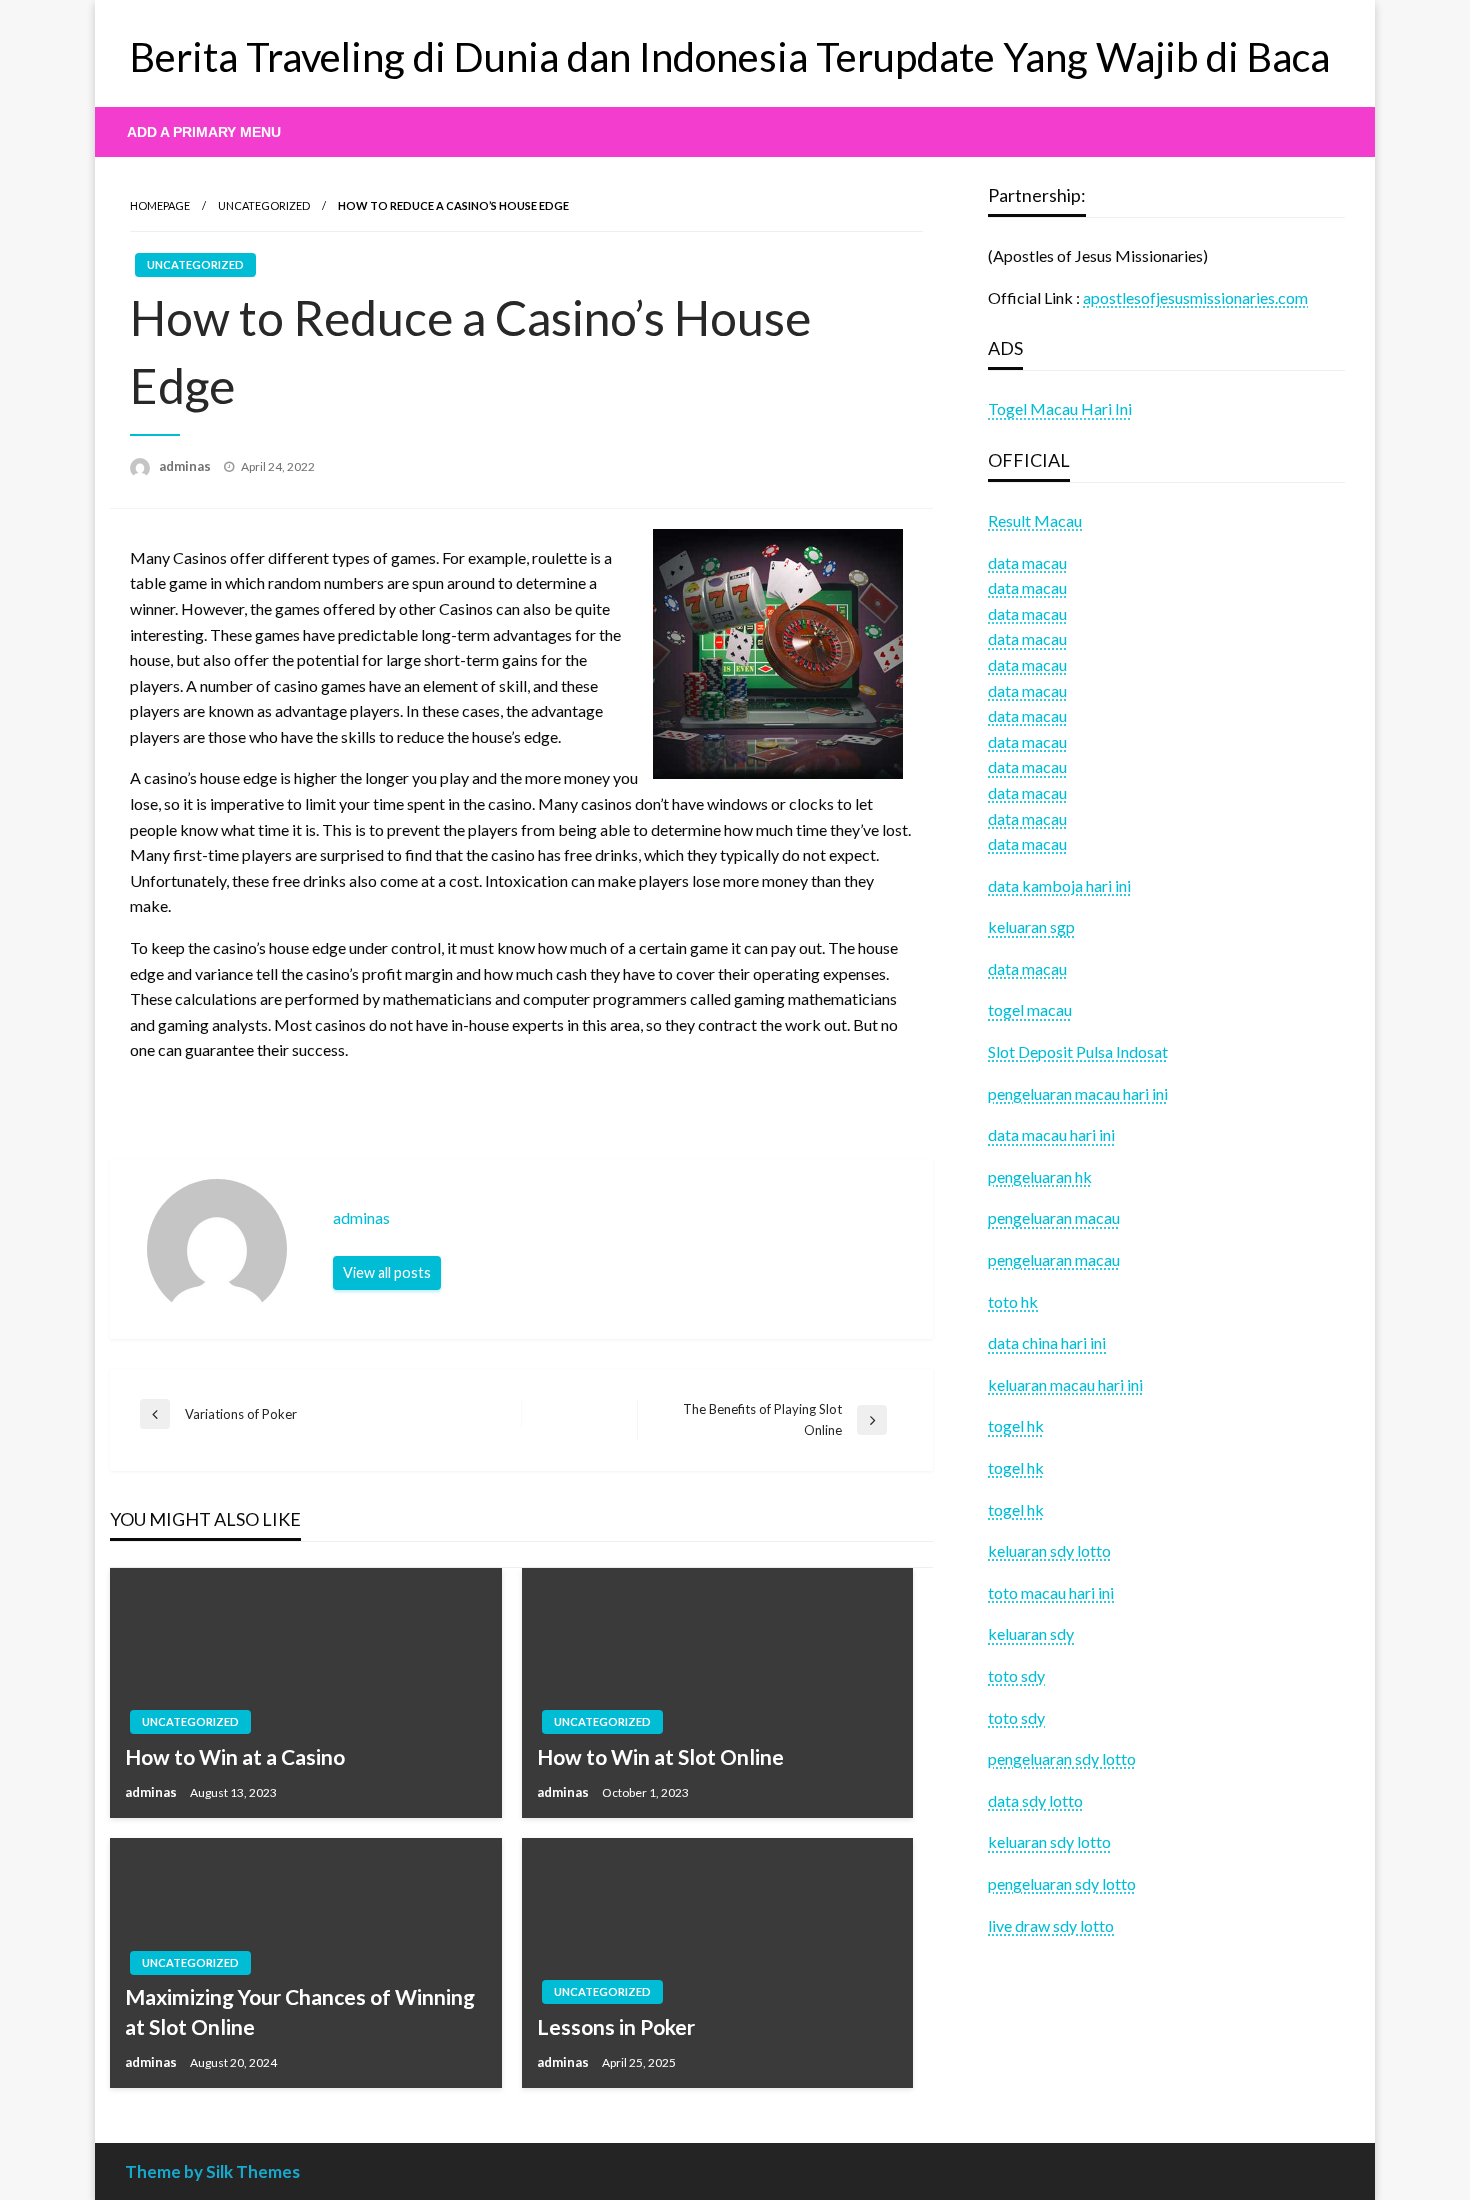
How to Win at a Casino (235, 1756)
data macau (1027, 587)
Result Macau (1035, 520)
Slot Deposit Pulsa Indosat (1078, 1051)
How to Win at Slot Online (660, 1756)
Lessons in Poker (616, 2026)
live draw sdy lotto (1051, 1925)
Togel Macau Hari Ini (1060, 408)
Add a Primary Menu (204, 132)
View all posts (387, 1272)
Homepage (160, 205)
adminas (186, 466)
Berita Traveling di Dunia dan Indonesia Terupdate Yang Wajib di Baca (730, 57)
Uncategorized (264, 205)
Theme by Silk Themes (212, 2171)
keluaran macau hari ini (1065, 1384)
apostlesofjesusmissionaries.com (1195, 297)
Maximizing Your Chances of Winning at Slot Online (300, 2011)
